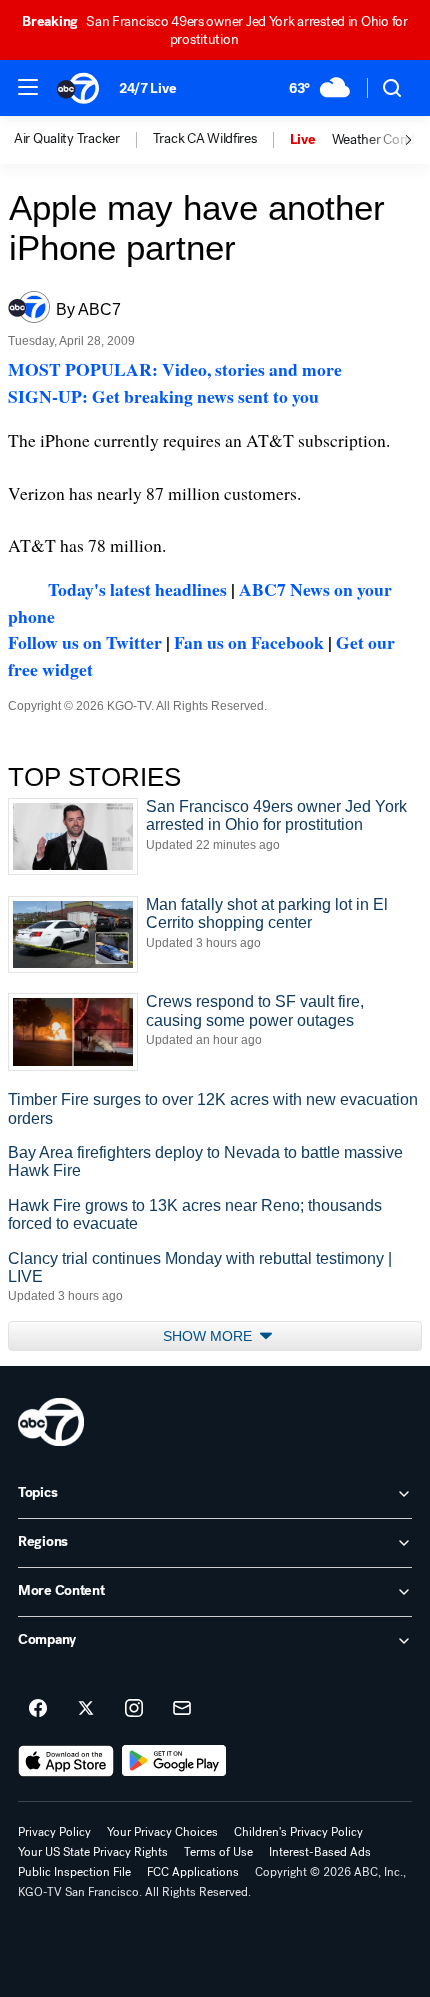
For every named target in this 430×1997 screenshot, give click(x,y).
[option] (83, 140)
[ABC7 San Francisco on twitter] (86, 1709)
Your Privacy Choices (162, 1832)
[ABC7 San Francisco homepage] (78, 88)
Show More (209, 1336)
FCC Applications (193, 1872)
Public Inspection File (74, 1872)
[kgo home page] (51, 1422)
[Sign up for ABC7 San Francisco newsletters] (182, 1709)
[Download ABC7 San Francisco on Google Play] (174, 1761)
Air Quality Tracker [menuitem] (67, 139)
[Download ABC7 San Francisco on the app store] (66, 1761)
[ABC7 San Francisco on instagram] (134, 1709)
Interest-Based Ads (320, 1852)
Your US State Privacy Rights (93, 1852)
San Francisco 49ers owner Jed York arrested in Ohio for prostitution (214, 30)
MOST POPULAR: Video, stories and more (175, 369)
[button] (28, 87)
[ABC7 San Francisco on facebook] (38, 1709)
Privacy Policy (54, 1832)
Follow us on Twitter (85, 642)
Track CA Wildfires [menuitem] (205, 139)
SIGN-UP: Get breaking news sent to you (163, 396)
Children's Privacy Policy (298, 1832)
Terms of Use (218, 1852)
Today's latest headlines (137, 589)
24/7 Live (147, 88)
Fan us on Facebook (249, 642)
